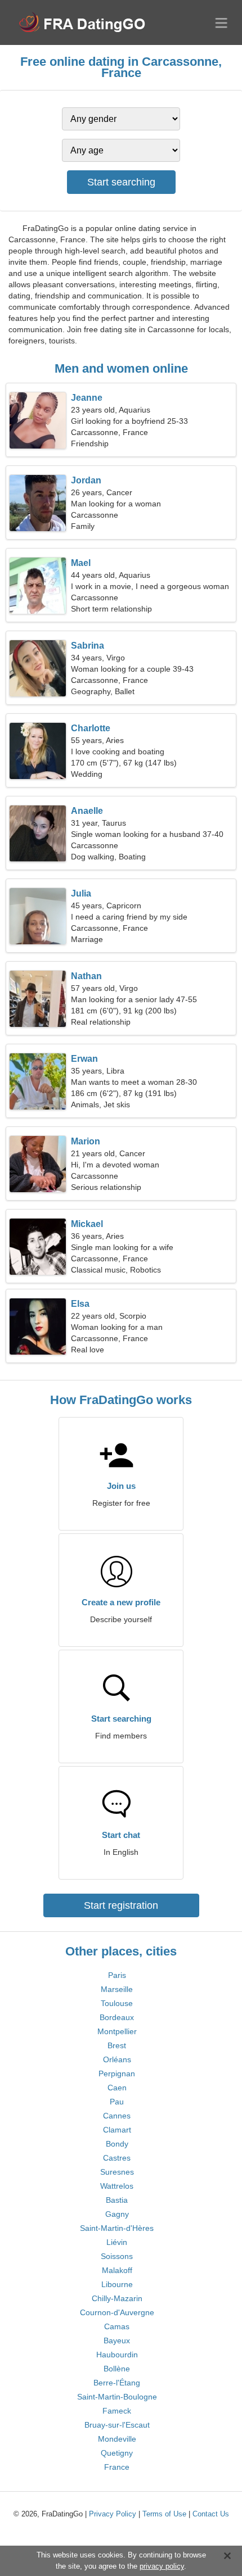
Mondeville (117, 2439)
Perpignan (117, 2074)
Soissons (117, 2256)
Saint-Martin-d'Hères (117, 2228)
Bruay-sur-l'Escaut (117, 2425)
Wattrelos (117, 2186)
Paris (117, 1975)
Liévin (117, 2242)
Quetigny (117, 2453)
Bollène (117, 2369)
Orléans (117, 2059)
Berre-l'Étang (117, 2383)
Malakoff (117, 2270)
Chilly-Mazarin (117, 2298)
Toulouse (117, 2003)
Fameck (117, 2411)
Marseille (117, 1989)
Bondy (117, 2144)
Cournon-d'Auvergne (117, 2312)
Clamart (117, 2130)
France (117, 2467)
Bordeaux (117, 2017)
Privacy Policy (113, 2514)
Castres (117, 2158)
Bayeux (117, 2340)
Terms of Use (164, 2514)
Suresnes (117, 2172)
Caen (117, 2088)
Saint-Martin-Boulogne (117, 2397)
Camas (117, 2326)
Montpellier (117, 2031)
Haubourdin (117, 2355)
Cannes (117, 2116)
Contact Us (211, 2514)
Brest (117, 2045)
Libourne (117, 2284)
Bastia (117, 2200)
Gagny (117, 2214)
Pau (117, 2102)
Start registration (121, 1905)
